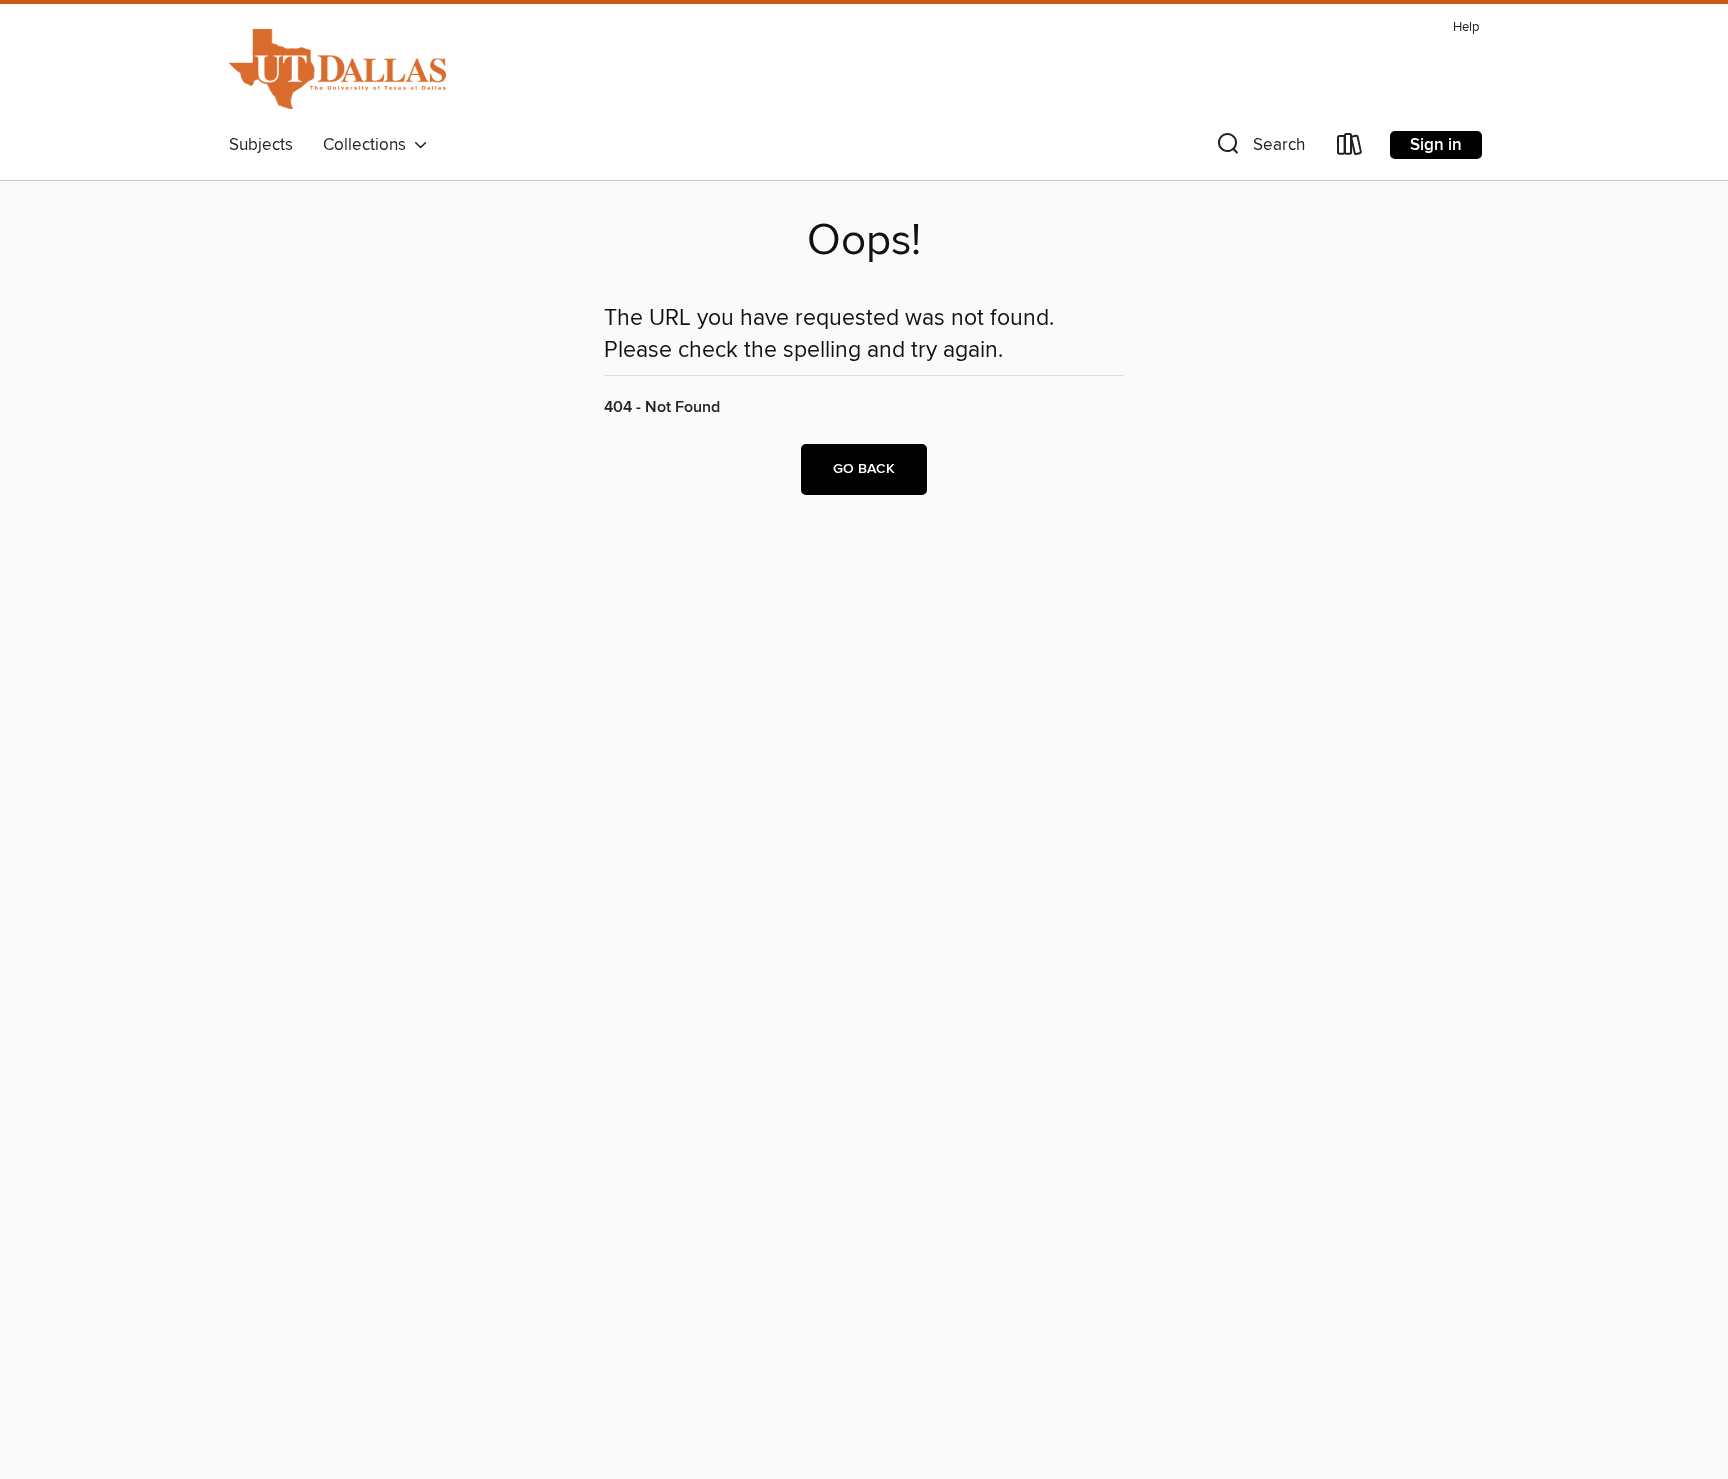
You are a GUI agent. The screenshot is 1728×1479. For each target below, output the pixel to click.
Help (1466, 27)
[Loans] (1350, 148)
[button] (1259, 148)
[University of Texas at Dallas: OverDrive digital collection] (337, 69)
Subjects (261, 145)
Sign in (1436, 145)
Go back (864, 469)
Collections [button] (368, 145)
